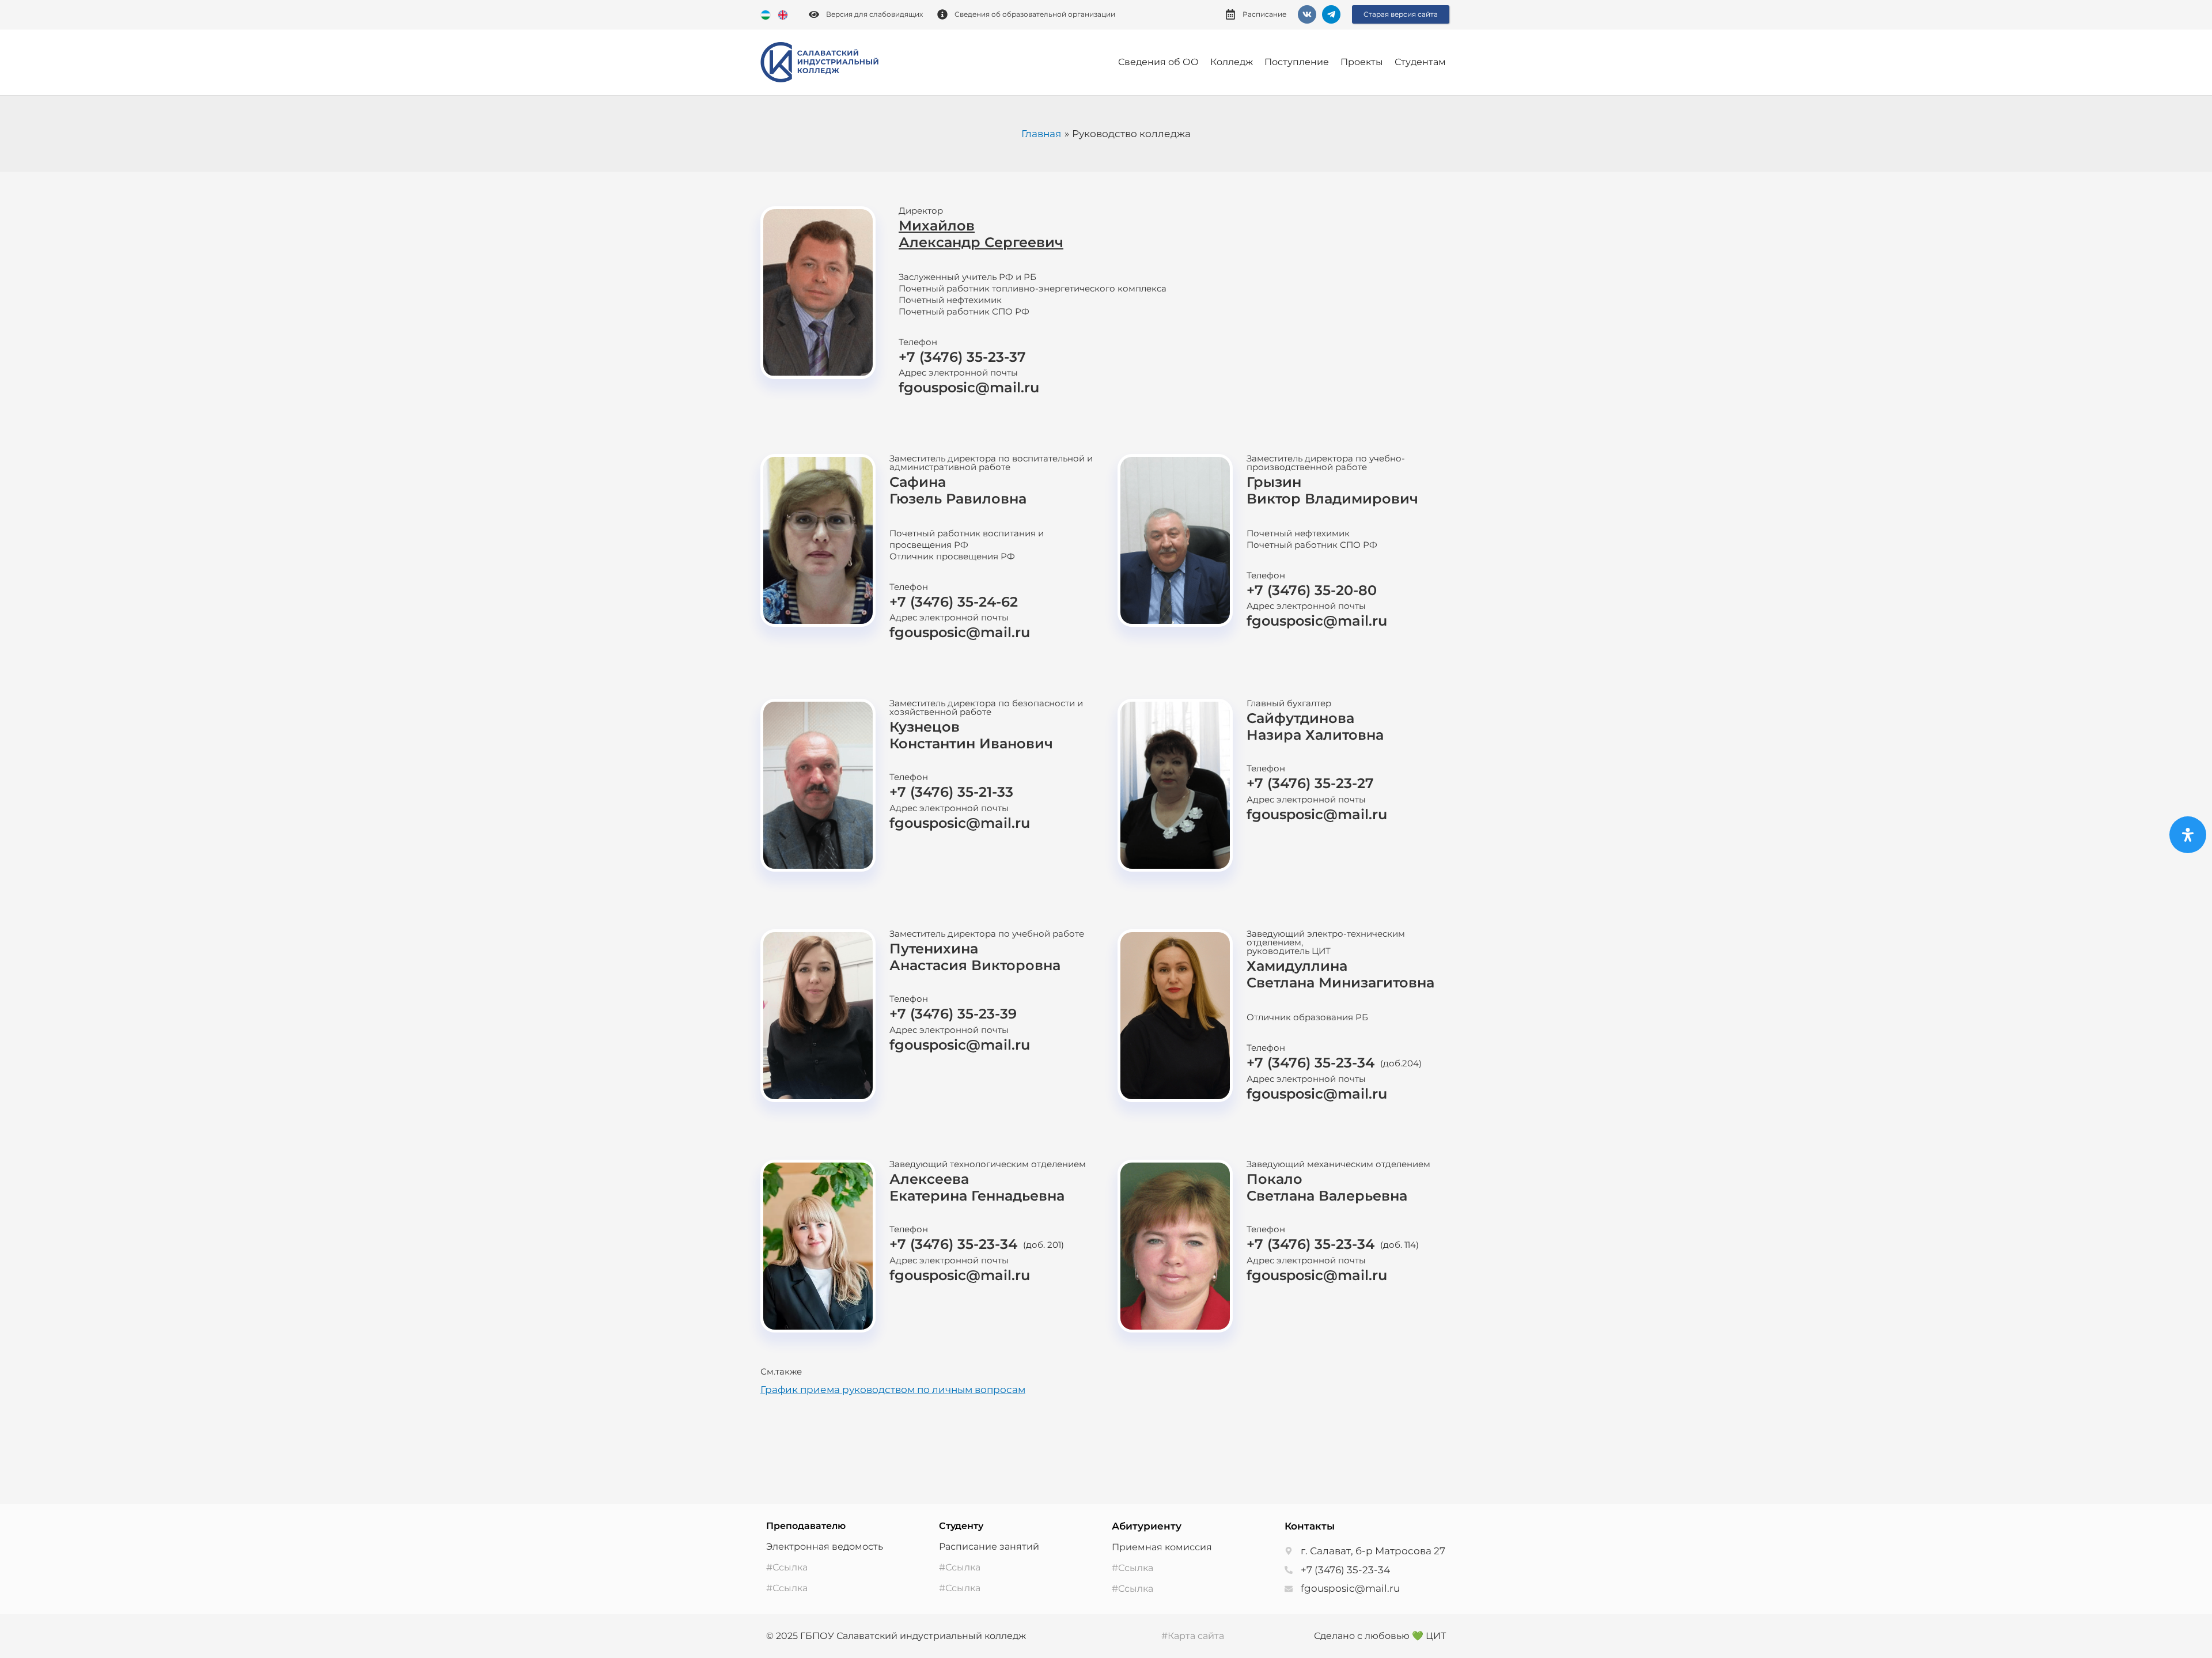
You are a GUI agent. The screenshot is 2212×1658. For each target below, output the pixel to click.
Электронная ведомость (825, 1547)
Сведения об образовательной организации (1035, 14)
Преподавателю (806, 1526)
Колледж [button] (1232, 62)
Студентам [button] (1420, 62)
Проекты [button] (1362, 62)
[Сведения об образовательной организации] (942, 14)
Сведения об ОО (1158, 62)
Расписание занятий (989, 1547)
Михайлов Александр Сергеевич (981, 234)
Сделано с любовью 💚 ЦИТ (1380, 1636)
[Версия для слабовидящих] (814, 14)
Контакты (1310, 1526)
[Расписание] (1230, 14)
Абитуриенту (1147, 1526)
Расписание (1264, 14)
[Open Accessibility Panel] (2188, 835)
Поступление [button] (1297, 62)
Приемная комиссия (1162, 1547)
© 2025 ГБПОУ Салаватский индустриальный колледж (896, 1636)
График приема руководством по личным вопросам (893, 1390)
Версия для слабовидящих (874, 14)
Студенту (961, 1526)
